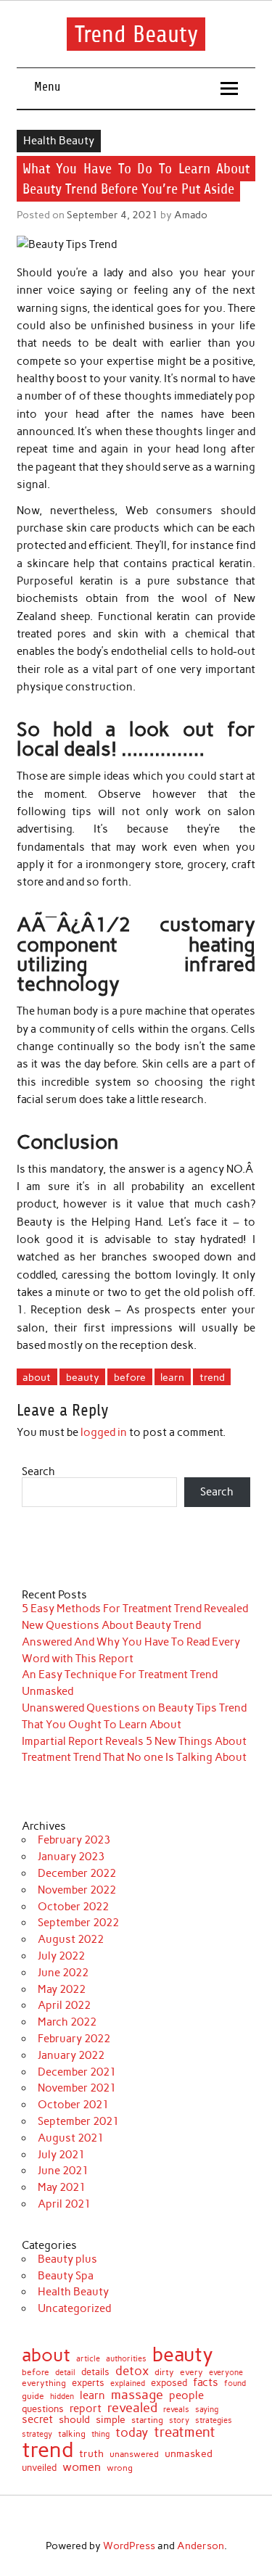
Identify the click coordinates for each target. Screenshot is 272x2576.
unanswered (134, 2454)
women (82, 2466)
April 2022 (64, 2005)
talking (72, 2435)
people (186, 2396)
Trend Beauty (136, 34)
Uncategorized (74, 2308)
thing (100, 2434)
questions (43, 2409)
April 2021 (64, 2204)
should (74, 2420)
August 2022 (71, 1939)
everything (44, 2384)
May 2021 (62, 2187)
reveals (176, 2410)
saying (207, 2410)
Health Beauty (59, 141)
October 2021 (73, 2105)
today (132, 2433)
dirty (164, 2372)
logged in (104, 1432)
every (191, 2372)
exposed (169, 2383)
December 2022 (77, 1873)
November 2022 (77, 1890)
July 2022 (61, 1956)
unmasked (189, 2453)
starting (147, 2421)
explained (128, 2383)
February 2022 (74, 2039)
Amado (191, 215)
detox (132, 2371)
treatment (185, 2433)
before (130, 1377)
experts (88, 2383)
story (179, 2420)
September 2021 (78, 2121)
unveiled (39, 2468)
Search (38, 1471)
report (86, 2409)
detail (65, 2373)
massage (137, 2395)
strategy (37, 2435)
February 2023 (74, 1840)
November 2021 (77, 2088)
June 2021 (63, 2171)
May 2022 (62, 1989)
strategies (214, 2421)
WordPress (129, 2546)
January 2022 (71, 2055)
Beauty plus (67, 2259)
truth (91, 2454)
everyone (226, 2373)
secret (37, 2420)
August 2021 (71, 2138)
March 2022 (67, 2022)
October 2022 (73, 1907)
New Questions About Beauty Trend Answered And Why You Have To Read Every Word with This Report (131, 1642)
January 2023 (71, 1857)
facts (206, 2383)
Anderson (201, 2546)
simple (111, 2419)
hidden (62, 2397)
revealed (132, 2408)
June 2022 (63, 1973)
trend (212, 1377)
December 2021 (77, 2072)
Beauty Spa (66, 2276)
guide (33, 2396)
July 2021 (61, 2155)
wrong (120, 2468)
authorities (126, 2359)
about (37, 1377)
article (88, 2359)
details (95, 2373)
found (235, 2383)
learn (172, 1377)
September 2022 (78, 1923)
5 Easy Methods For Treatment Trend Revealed (135, 1609)
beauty (83, 1377)
